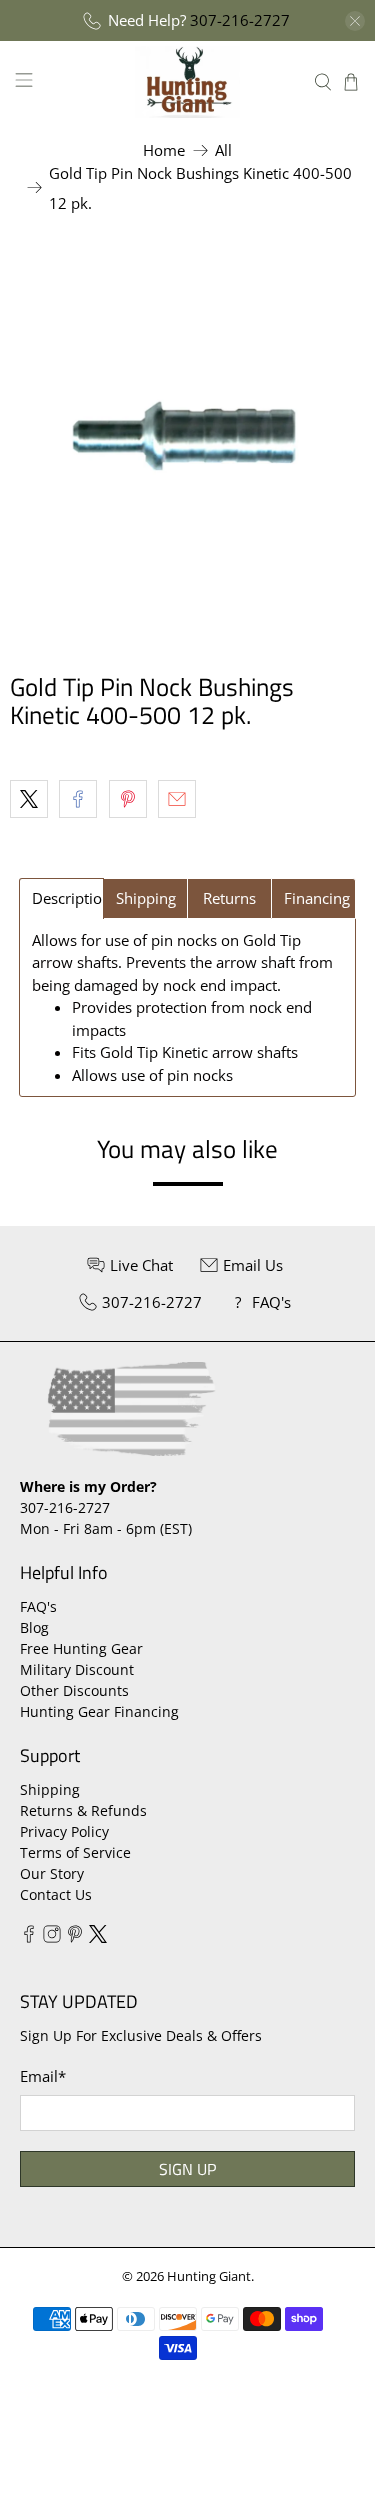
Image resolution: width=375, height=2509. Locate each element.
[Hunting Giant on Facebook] (29, 1937)
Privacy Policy (64, 1831)
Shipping (50, 1789)
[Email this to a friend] (177, 799)
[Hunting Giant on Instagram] (52, 1937)
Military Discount (77, 1669)
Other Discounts (74, 1690)
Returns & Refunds (83, 1810)
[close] (355, 21)
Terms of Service (75, 1852)
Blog (34, 1627)
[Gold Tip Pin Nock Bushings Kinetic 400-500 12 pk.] (187, 435)
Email (43, 2076)
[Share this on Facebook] (78, 799)
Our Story (52, 1873)
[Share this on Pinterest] (128, 799)
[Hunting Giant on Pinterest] (75, 1937)
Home (164, 150)
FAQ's (38, 1606)
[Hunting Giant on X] (98, 1937)
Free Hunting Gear (81, 1648)
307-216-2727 (240, 20)
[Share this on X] (29, 799)
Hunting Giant (209, 2276)
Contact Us (56, 1894)
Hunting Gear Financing (99, 1711)
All (223, 150)
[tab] (61, 898)
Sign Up (187, 2169)
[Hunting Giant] (188, 81)
